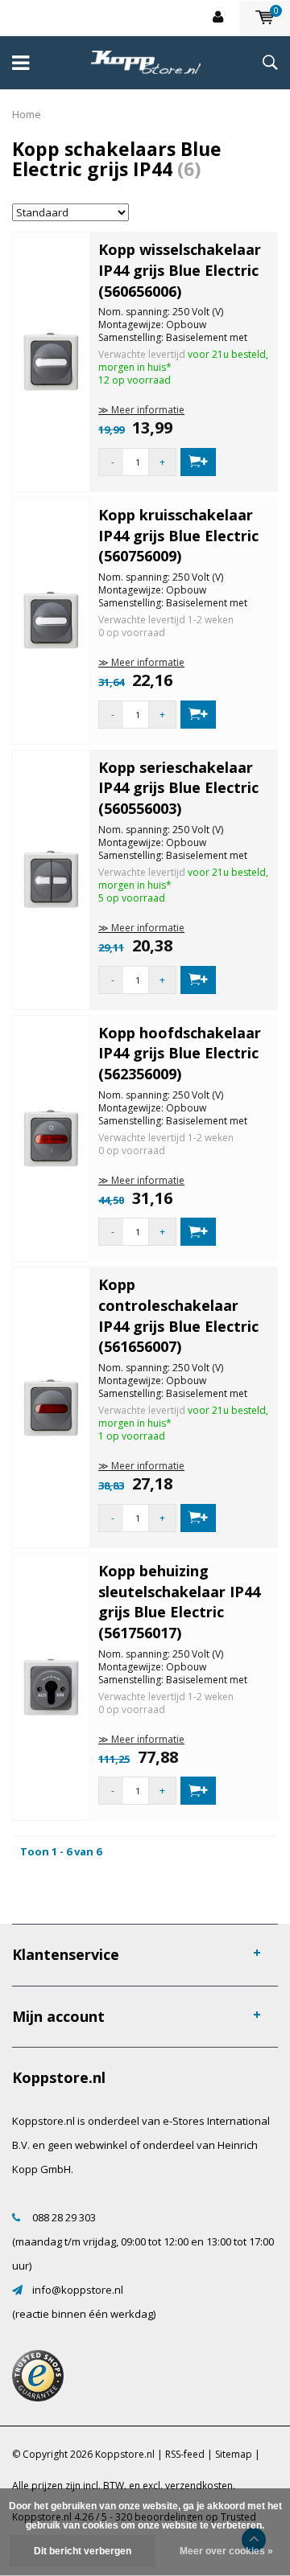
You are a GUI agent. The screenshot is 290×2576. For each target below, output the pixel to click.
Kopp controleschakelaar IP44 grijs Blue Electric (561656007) (178, 1315)
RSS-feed (185, 2454)
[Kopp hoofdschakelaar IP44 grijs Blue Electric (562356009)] (51, 1137)
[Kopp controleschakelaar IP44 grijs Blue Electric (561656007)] (51, 1407)
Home (27, 114)
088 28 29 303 (64, 2217)
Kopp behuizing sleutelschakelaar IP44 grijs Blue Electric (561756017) (179, 1602)
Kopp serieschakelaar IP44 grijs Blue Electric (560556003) (178, 788)
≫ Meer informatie (141, 410)
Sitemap (234, 2454)
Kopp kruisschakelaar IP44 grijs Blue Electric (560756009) (178, 535)
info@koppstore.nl (78, 2290)
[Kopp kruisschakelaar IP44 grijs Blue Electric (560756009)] (51, 619)
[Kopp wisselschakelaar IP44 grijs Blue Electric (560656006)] (51, 360)
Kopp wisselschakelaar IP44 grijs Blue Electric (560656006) (180, 270)
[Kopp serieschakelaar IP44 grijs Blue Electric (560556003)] (51, 878)
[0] (265, 18)
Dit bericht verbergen (83, 2551)
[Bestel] (198, 462)
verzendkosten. (200, 2486)
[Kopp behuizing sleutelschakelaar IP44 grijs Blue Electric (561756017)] (51, 1686)
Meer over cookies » (226, 2551)
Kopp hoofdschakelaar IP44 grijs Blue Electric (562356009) (180, 1053)
